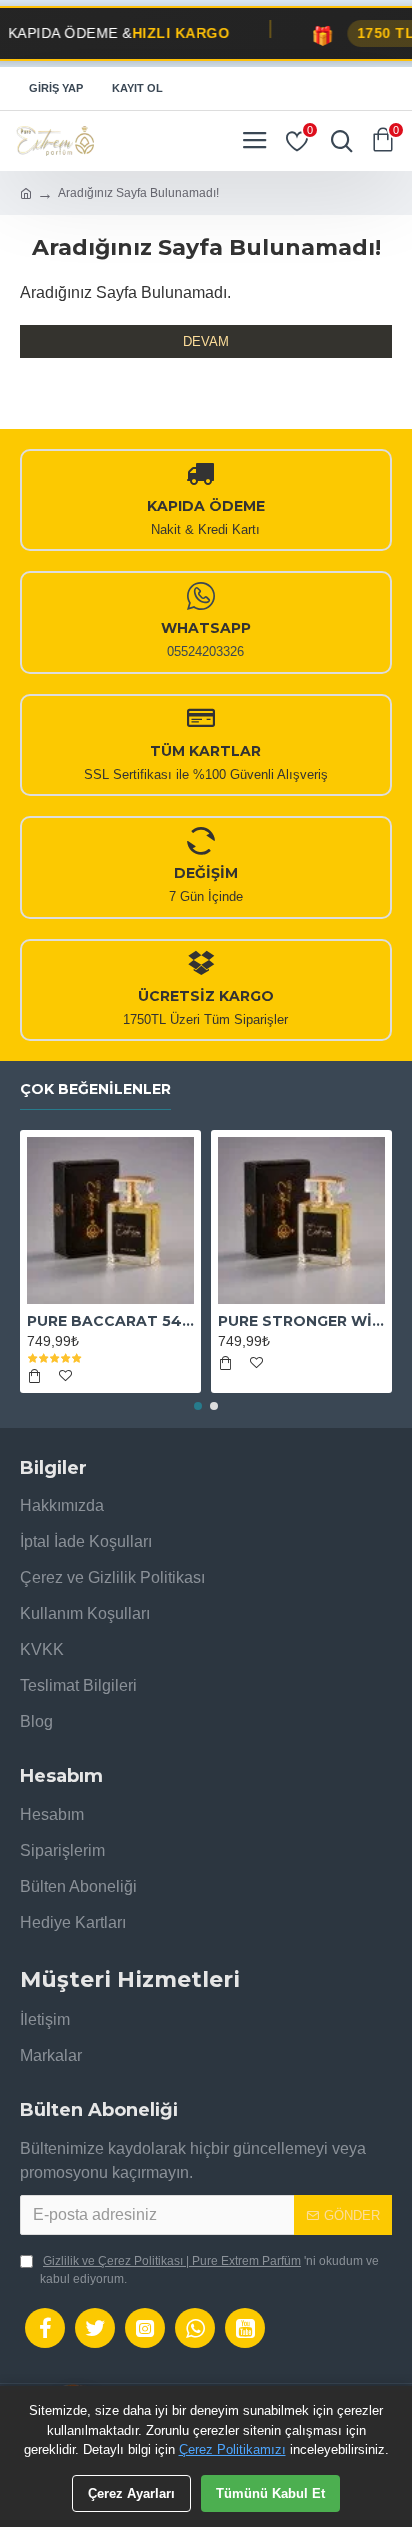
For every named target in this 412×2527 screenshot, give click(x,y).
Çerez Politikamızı (232, 2449)
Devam (206, 341)
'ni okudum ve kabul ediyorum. (209, 2270)
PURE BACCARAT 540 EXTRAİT (110, 1321)
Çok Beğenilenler (95, 1089)
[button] (198, 1406)
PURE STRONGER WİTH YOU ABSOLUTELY (301, 1321)
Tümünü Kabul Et (270, 2493)
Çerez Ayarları (131, 2493)
